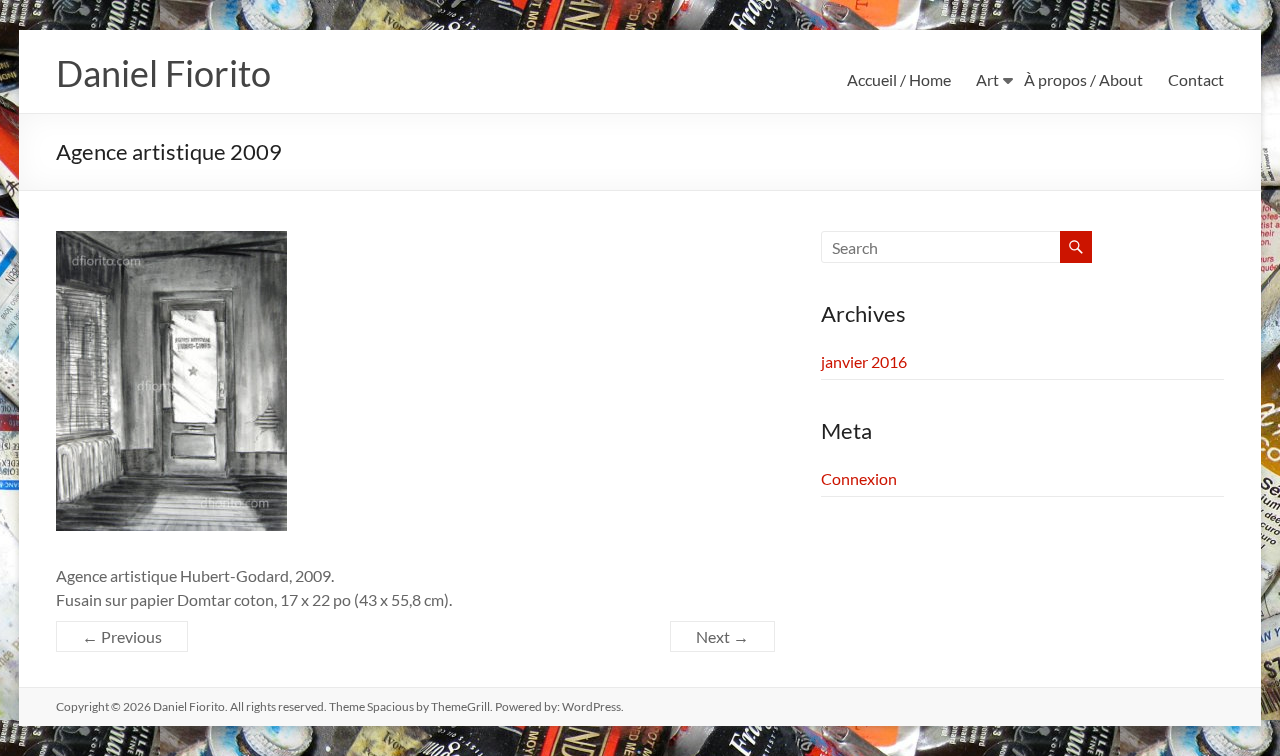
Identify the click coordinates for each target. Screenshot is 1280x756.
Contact (1196, 79)
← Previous (122, 636)
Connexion (859, 478)
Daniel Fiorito (163, 73)
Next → (722, 636)
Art (987, 79)
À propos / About (1083, 79)
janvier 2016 (864, 361)
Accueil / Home (899, 79)
